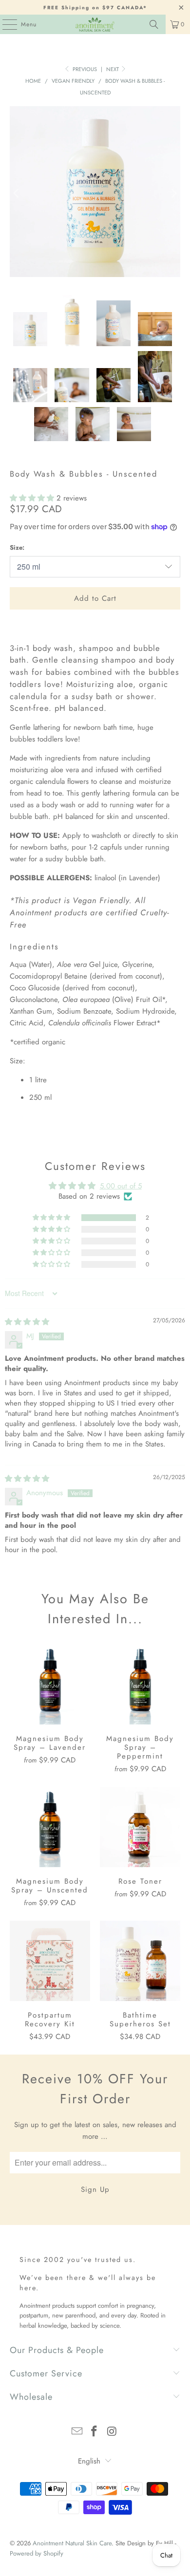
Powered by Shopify (37, 2553)
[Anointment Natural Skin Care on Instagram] (112, 2432)
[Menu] (5, 24)
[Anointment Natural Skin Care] (95, 24)
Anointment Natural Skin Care (72, 2543)
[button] (33, 498)
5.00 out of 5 (121, 1186)
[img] (27, 1322)
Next (113, 69)
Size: (17, 547)
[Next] (173, 193)
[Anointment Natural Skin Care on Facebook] (95, 2432)
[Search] (154, 24)
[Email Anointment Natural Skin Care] (77, 2432)
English (89, 2461)
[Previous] (17, 193)
